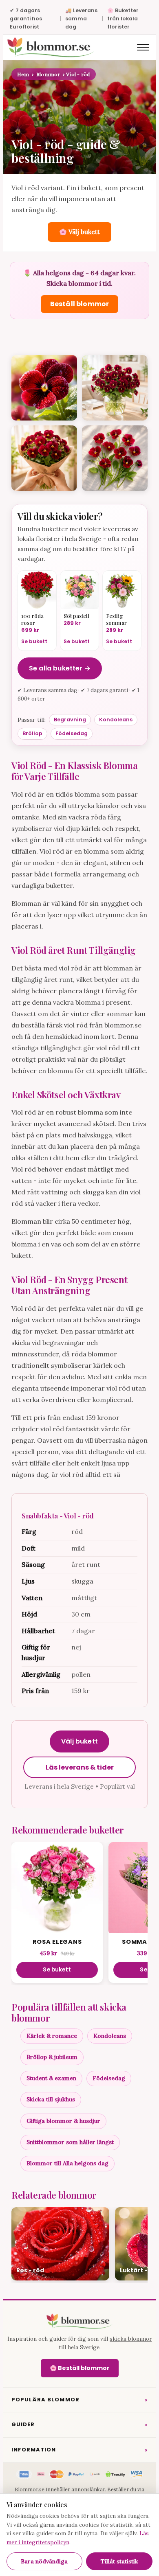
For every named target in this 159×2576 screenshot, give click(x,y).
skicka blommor (131, 2339)
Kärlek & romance (52, 2036)
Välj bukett (79, 1741)
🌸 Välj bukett (79, 232)
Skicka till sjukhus (51, 2099)
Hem (23, 74)
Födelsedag (72, 733)
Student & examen (51, 2078)
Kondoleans (116, 720)
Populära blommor (79, 2400)
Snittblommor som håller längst (70, 2142)
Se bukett (57, 1970)
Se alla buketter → (60, 668)
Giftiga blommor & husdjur (63, 2121)
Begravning (70, 720)
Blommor (48, 74)
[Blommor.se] (79, 2321)
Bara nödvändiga (44, 2561)
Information (79, 2450)
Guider (79, 2424)
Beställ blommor (79, 304)
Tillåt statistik (119, 2561)
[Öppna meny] (143, 47)
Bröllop (32, 733)
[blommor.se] (51, 47)
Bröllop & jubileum (52, 2057)
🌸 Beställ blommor (80, 2368)
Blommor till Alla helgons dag (67, 2163)
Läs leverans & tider (80, 1767)
